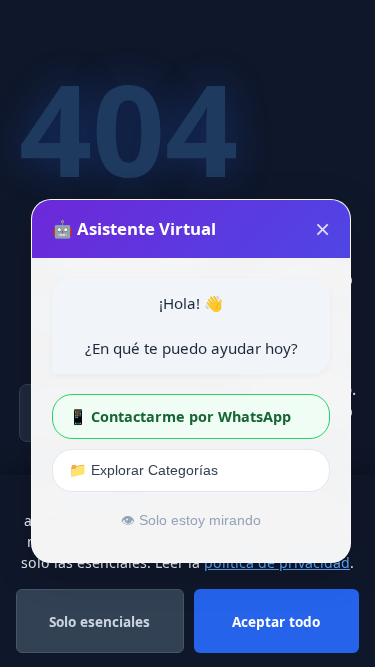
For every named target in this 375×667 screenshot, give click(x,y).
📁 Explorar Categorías (143, 470)
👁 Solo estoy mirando (191, 520)
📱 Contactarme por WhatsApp (180, 416)
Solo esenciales (99, 621)
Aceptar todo (276, 621)
